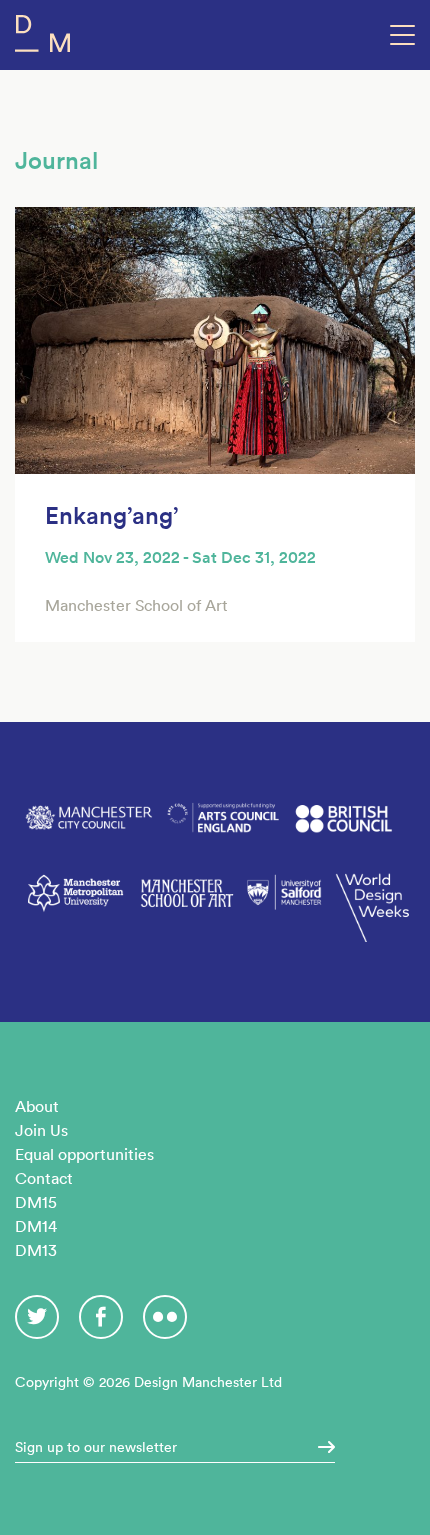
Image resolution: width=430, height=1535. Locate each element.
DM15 (36, 1202)
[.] (320, 1447)
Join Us (41, 1130)
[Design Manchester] (42, 37)
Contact (44, 1178)
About (37, 1106)
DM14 (36, 1226)
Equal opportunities (84, 1154)
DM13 (36, 1250)
